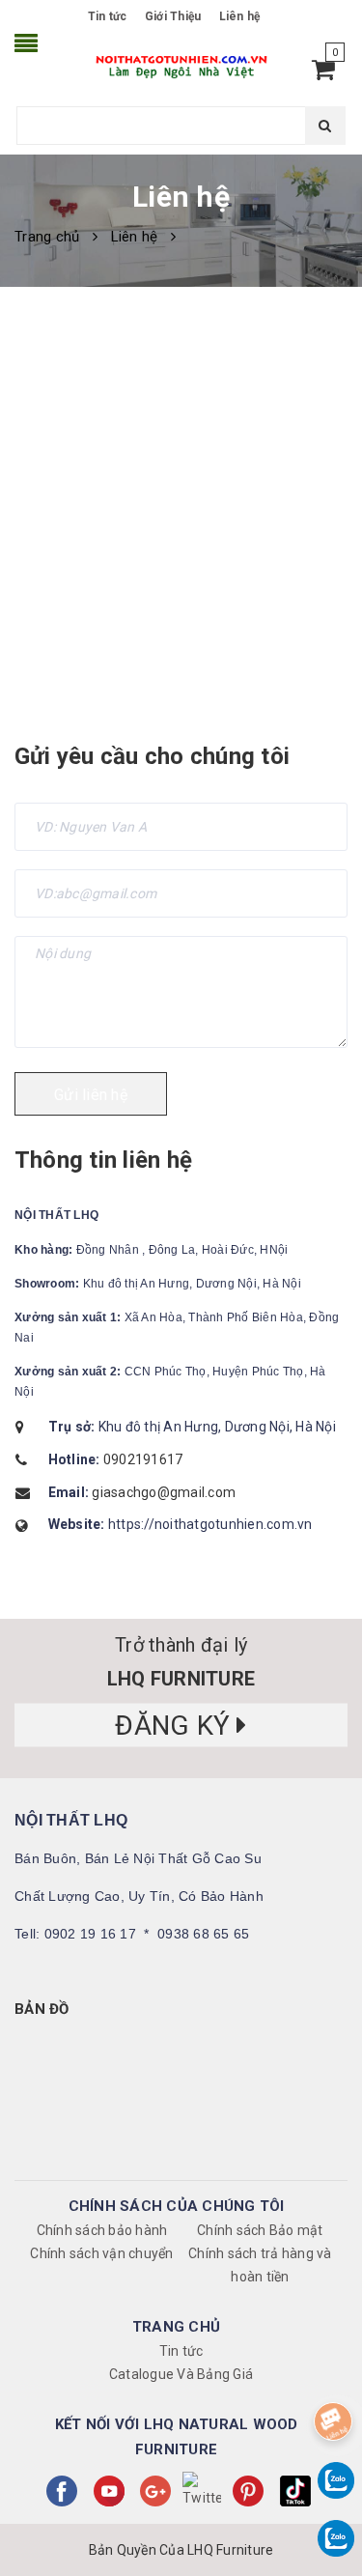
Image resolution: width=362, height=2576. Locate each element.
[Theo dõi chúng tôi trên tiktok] (295, 2491)
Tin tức (108, 16)
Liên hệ (240, 16)
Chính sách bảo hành (102, 2230)
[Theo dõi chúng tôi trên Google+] (155, 2491)
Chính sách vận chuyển (101, 2253)
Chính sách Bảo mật (260, 2230)
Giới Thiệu (173, 16)
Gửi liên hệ (91, 1095)
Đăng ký (176, 1726)
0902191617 (143, 1459)
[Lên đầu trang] (330, 2373)
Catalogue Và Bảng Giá (181, 2374)
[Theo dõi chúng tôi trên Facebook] (62, 2491)
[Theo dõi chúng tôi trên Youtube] (109, 2491)
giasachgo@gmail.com (164, 1492)
